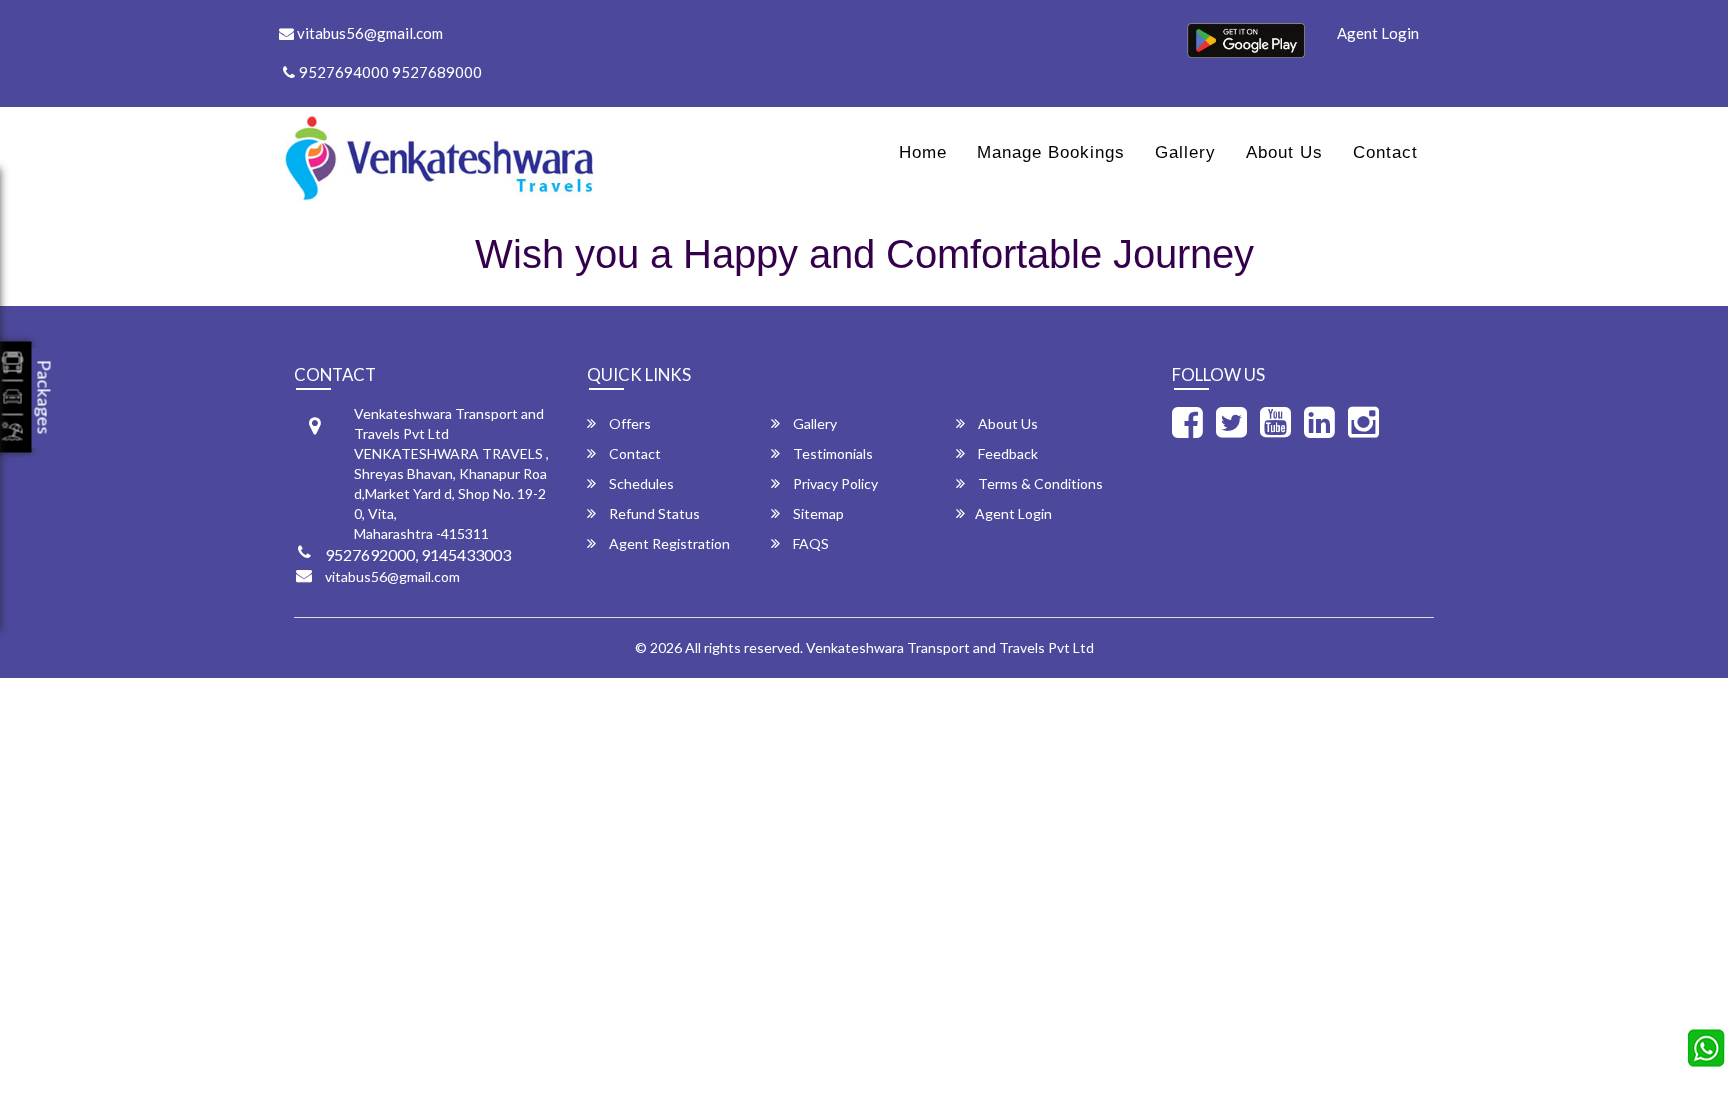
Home (923, 152)
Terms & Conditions (1039, 483)
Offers (628, 423)
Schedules (640, 483)
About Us (1284, 152)
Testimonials (831, 453)
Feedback (1006, 453)
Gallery (1185, 152)
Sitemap (817, 513)
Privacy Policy (834, 483)
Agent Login (1378, 33)
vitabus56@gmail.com (368, 33)
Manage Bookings (1051, 152)
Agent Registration (668, 543)
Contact (1385, 152)
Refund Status (653, 513)
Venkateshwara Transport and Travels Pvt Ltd (950, 647)
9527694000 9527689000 (390, 72)
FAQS (809, 543)
